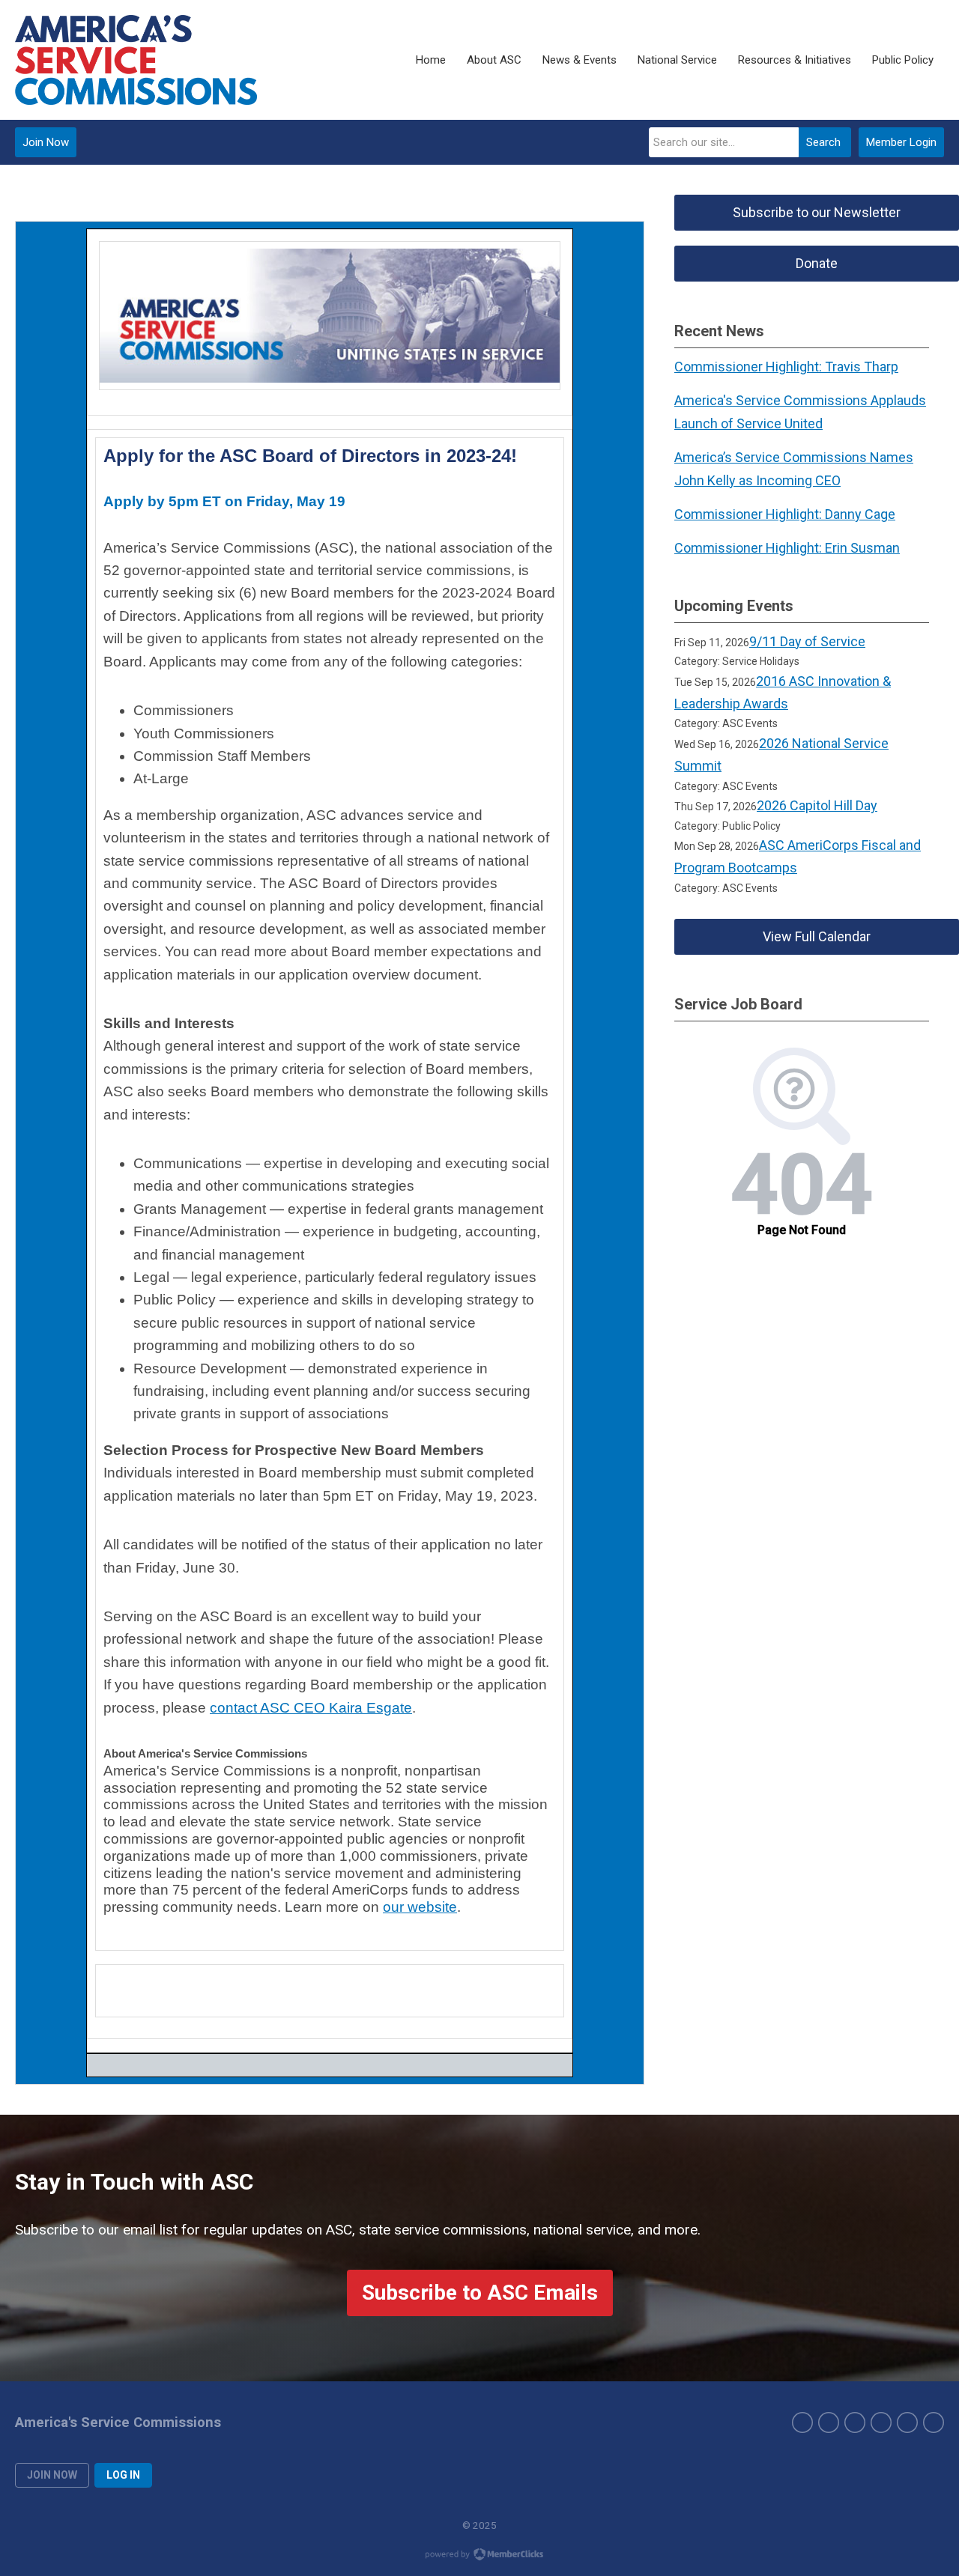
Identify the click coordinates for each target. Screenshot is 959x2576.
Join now (52, 2475)
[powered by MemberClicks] (479, 2556)
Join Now (46, 142)
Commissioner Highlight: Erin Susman (787, 548)
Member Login (901, 142)
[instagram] (855, 2422)
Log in (123, 2475)
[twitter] (829, 2422)
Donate (817, 263)
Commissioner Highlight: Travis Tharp (786, 367)
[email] (934, 2422)
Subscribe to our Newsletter (817, 212)
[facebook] (802, 2422)
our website (420, 1907)
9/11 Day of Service (807, 641)
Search (823, 142)
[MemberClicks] (136, 60)
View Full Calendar (817, 936)
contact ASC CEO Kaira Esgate (311, 1708)
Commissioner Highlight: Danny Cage (785, 514)
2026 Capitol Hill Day (817, 805)
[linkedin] (881, 2422)
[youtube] (907, 2422)
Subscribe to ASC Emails (480, 2293)
